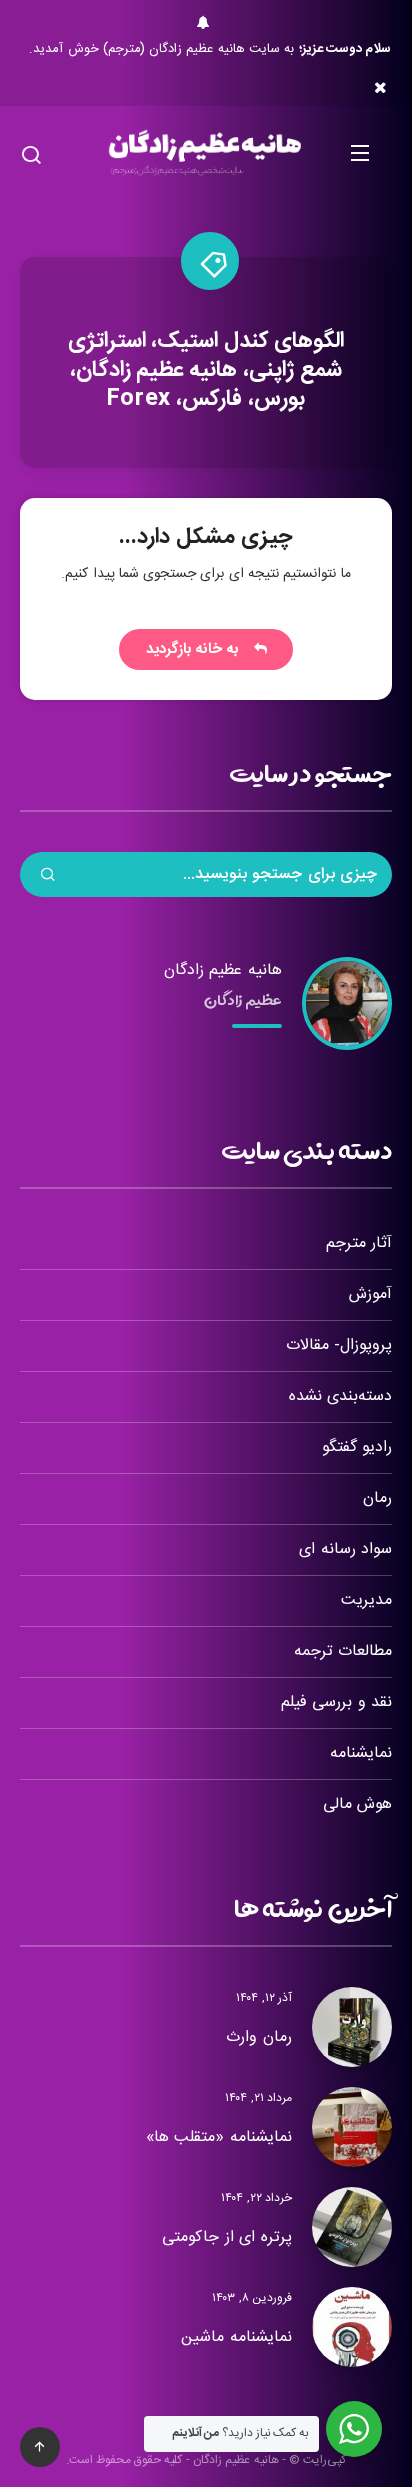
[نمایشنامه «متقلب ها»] (352, 2127)
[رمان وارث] (352, 2027)
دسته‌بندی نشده (340, 1396)
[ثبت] (48, 877)
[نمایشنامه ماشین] (352, 2327)
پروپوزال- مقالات (339, 1345)
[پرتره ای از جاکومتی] (352, 2227)
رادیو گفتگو (357, 1447)
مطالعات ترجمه (343, 1651)
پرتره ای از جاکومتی (227, 2237)
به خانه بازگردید (197, 649)
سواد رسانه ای (345, 1549)
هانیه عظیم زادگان (223, 970)
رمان (377, 1498)
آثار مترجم (359, 1243)
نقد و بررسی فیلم (336, 1702)
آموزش (370, 1294)
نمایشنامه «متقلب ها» (219, 2137)
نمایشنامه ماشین (236, 2337)
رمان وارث (259, 2037)
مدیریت (366, 1600)
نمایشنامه (361, 1753)
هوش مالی (357, 1804)
